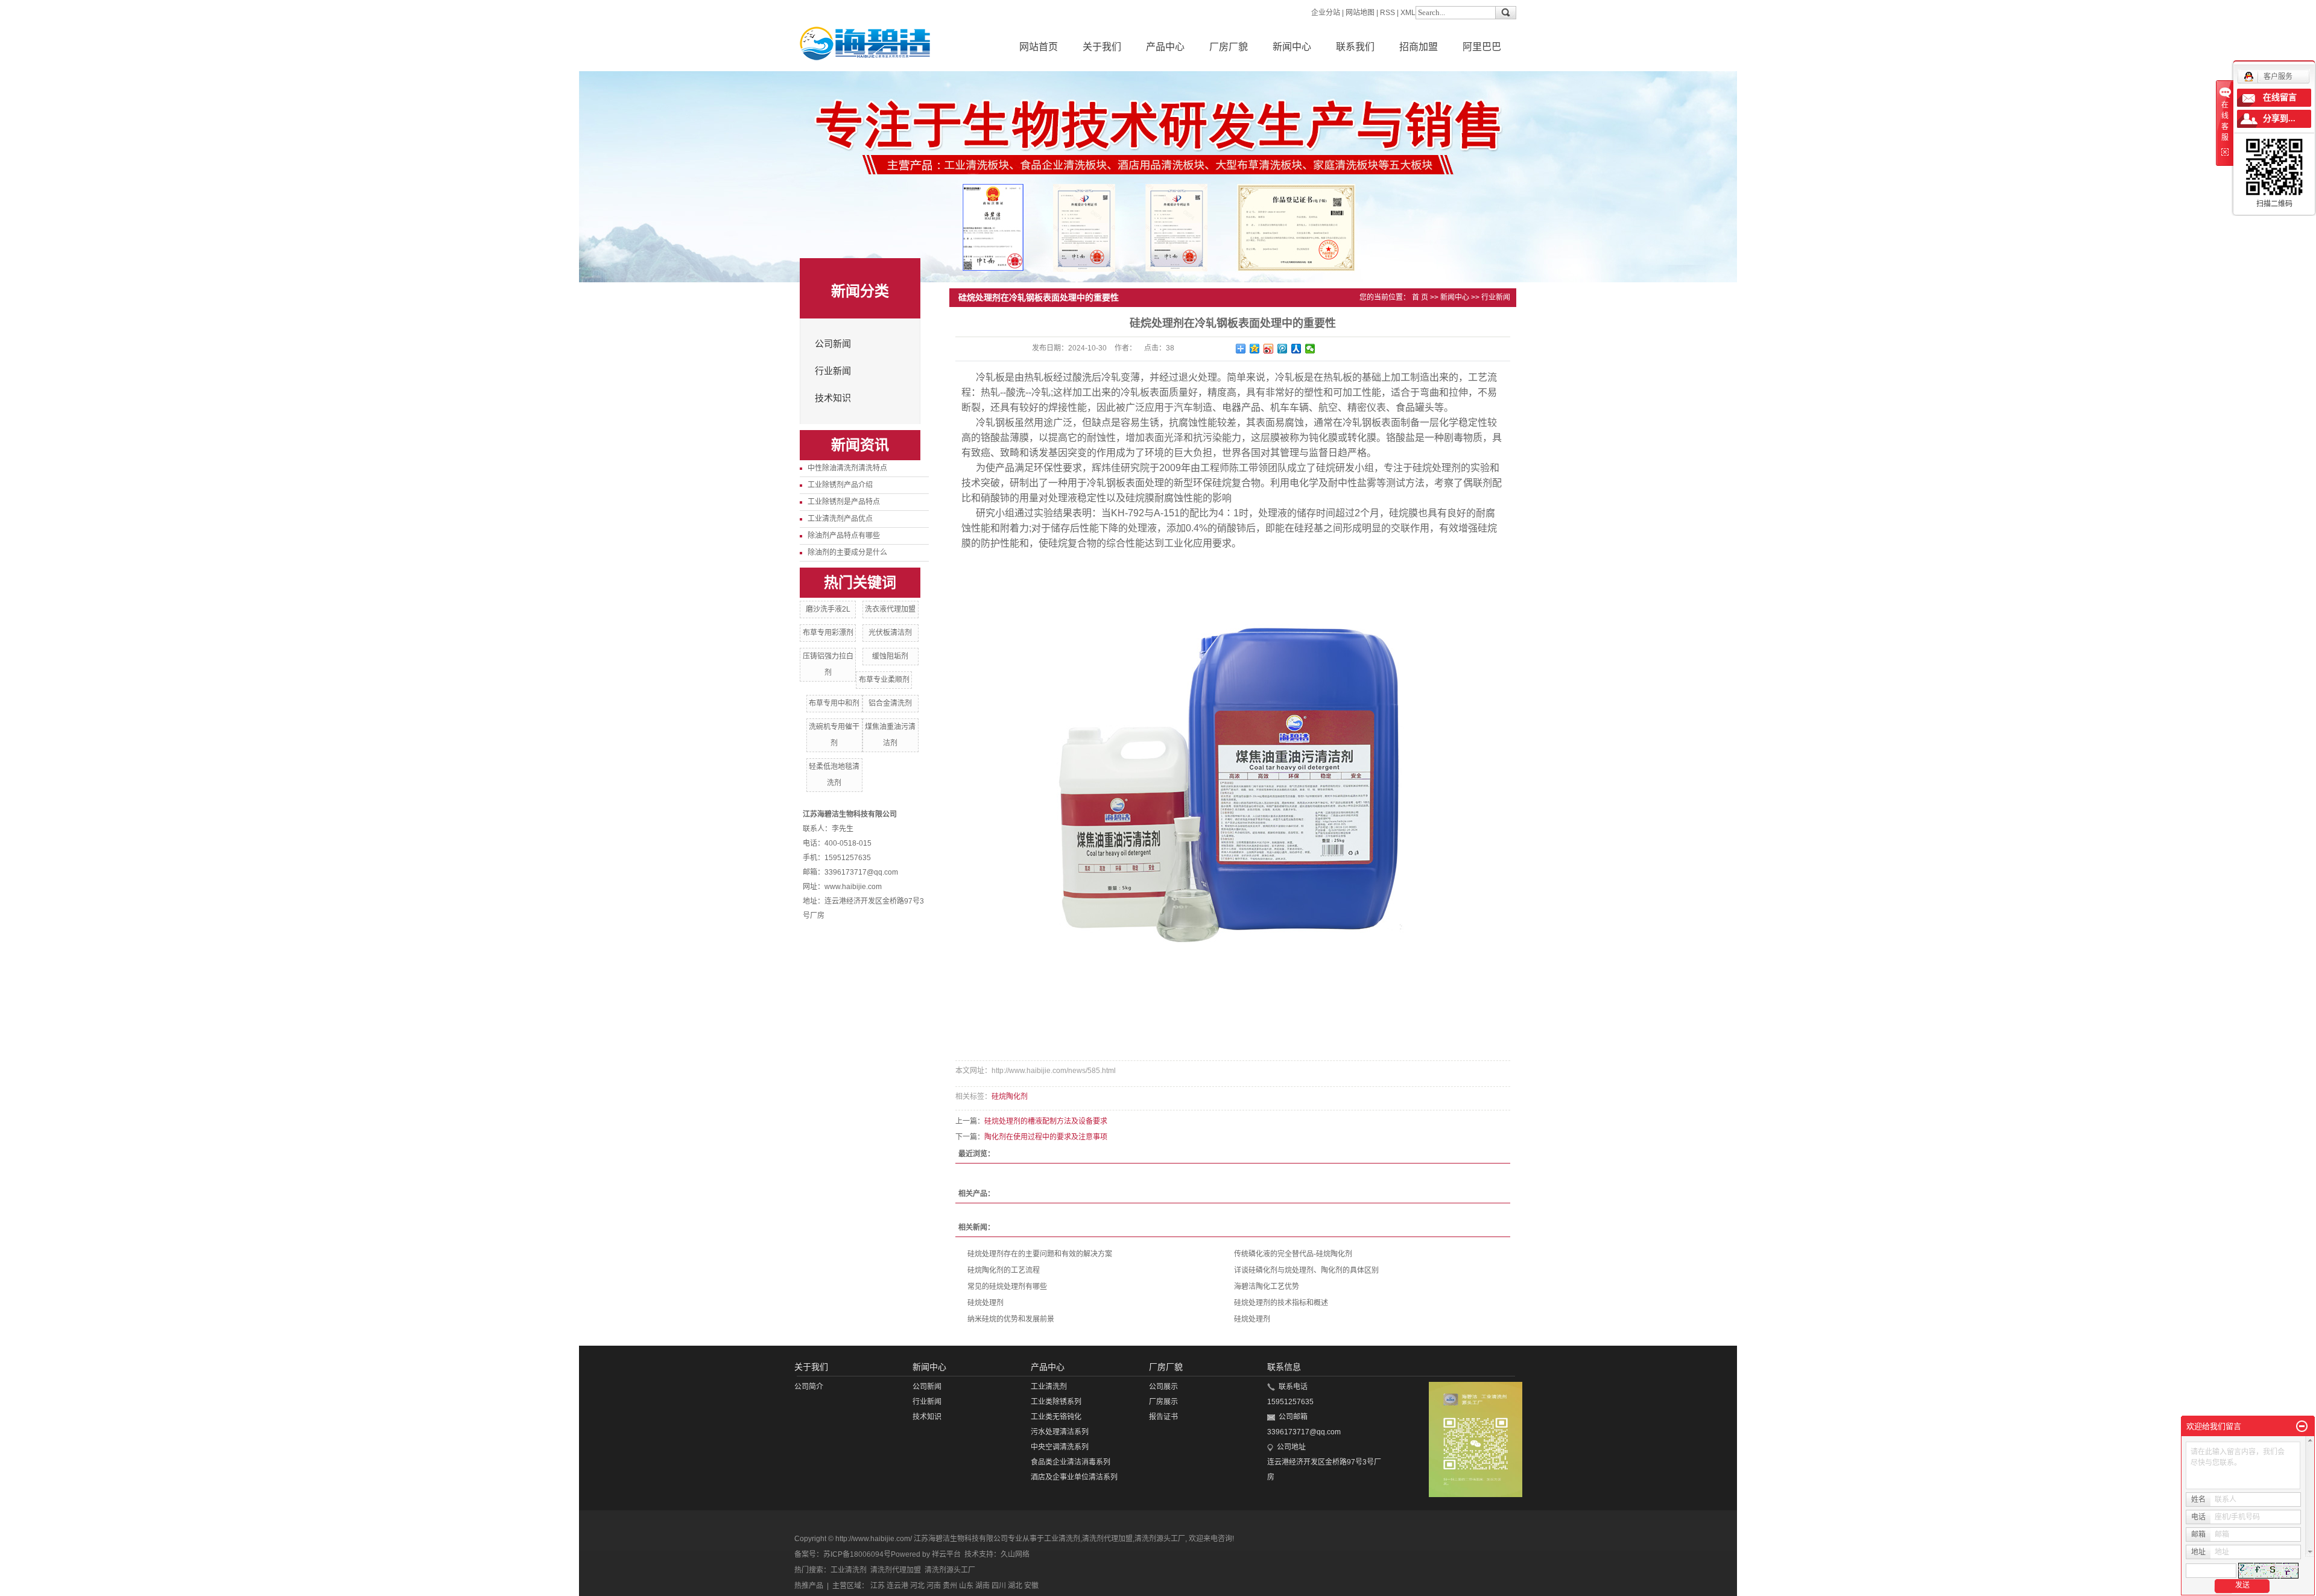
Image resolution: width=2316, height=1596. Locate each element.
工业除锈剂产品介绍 (840, 485)
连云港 (897, 1586)
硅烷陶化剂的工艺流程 (1004, 1270)
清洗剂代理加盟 (1107, 1539)
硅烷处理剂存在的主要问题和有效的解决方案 (1040, 1254)
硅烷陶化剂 (1010, 1097)
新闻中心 (1292, 47)
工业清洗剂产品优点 (840, 519)
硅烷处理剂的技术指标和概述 (1281, 1303)
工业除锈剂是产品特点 (844, 502)
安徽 (1031, 1586)
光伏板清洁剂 (890, 633)
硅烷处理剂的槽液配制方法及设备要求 (1046, 1121)
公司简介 (809, 1387)
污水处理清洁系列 (1060, 1432)
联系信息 (1284, 1367)
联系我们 (1355, 47)
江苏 (878, 1586)
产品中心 (1165, 47)
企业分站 (1326, 13)
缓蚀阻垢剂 (890, 656)
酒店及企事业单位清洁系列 (1074, 1477)
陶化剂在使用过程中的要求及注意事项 (1046, 1137)
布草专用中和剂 (834, 703)
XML (1408, 13)
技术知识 (833, 398)
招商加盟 (1419, 47)
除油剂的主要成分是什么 (847, 553)
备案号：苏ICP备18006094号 (843, 1554)
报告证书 (1163, 1417)
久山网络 (1015, 1554)
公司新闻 (833, 344)
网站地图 (1360, 13)
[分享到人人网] (1296, 349)
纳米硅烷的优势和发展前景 (1011, 1319)
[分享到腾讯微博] (1283, 349)
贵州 (950, 1586)
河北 (917, 1586)
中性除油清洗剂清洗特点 (847, 468)
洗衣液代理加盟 (890, 609)
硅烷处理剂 (986, 1303)
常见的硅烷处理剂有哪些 (1007, 1287)
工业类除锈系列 (1056, 1402)
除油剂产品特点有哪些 (844, 536)
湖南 (982, 1586)
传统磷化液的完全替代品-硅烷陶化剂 (1293, 1254)
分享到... (2279, 119)
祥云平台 (946, 1554)
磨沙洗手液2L (828, 609)
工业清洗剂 (1049, 1387)
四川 (999, 1586)
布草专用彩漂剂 (828, 633)
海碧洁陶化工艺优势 (1267, 1287)
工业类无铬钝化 (1056, 1417)
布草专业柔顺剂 (884, 680)
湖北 (1015, 1586)
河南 (934, 1586)
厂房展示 (1163, 1402)
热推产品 (809, 1586)
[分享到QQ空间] (1255, 349)
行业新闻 (833, 371)
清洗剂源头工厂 (1160, 1539)
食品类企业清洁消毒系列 (1071, 1462)
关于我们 (1102, 47)
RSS (1387, 13)
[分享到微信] (1310, 349)
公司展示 (1163, 1387)
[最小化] (2302, 1427)
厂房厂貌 (1229, 47)
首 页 (1420, 297)
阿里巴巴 (1482, 47)
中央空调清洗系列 (1060, 1447)
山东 (966, 1586)
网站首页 (1039, 47)
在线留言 (2280, 97)
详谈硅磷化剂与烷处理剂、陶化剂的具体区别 (1306, 1270)
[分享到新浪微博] (1269, 349)
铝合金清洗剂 (890, 703)
